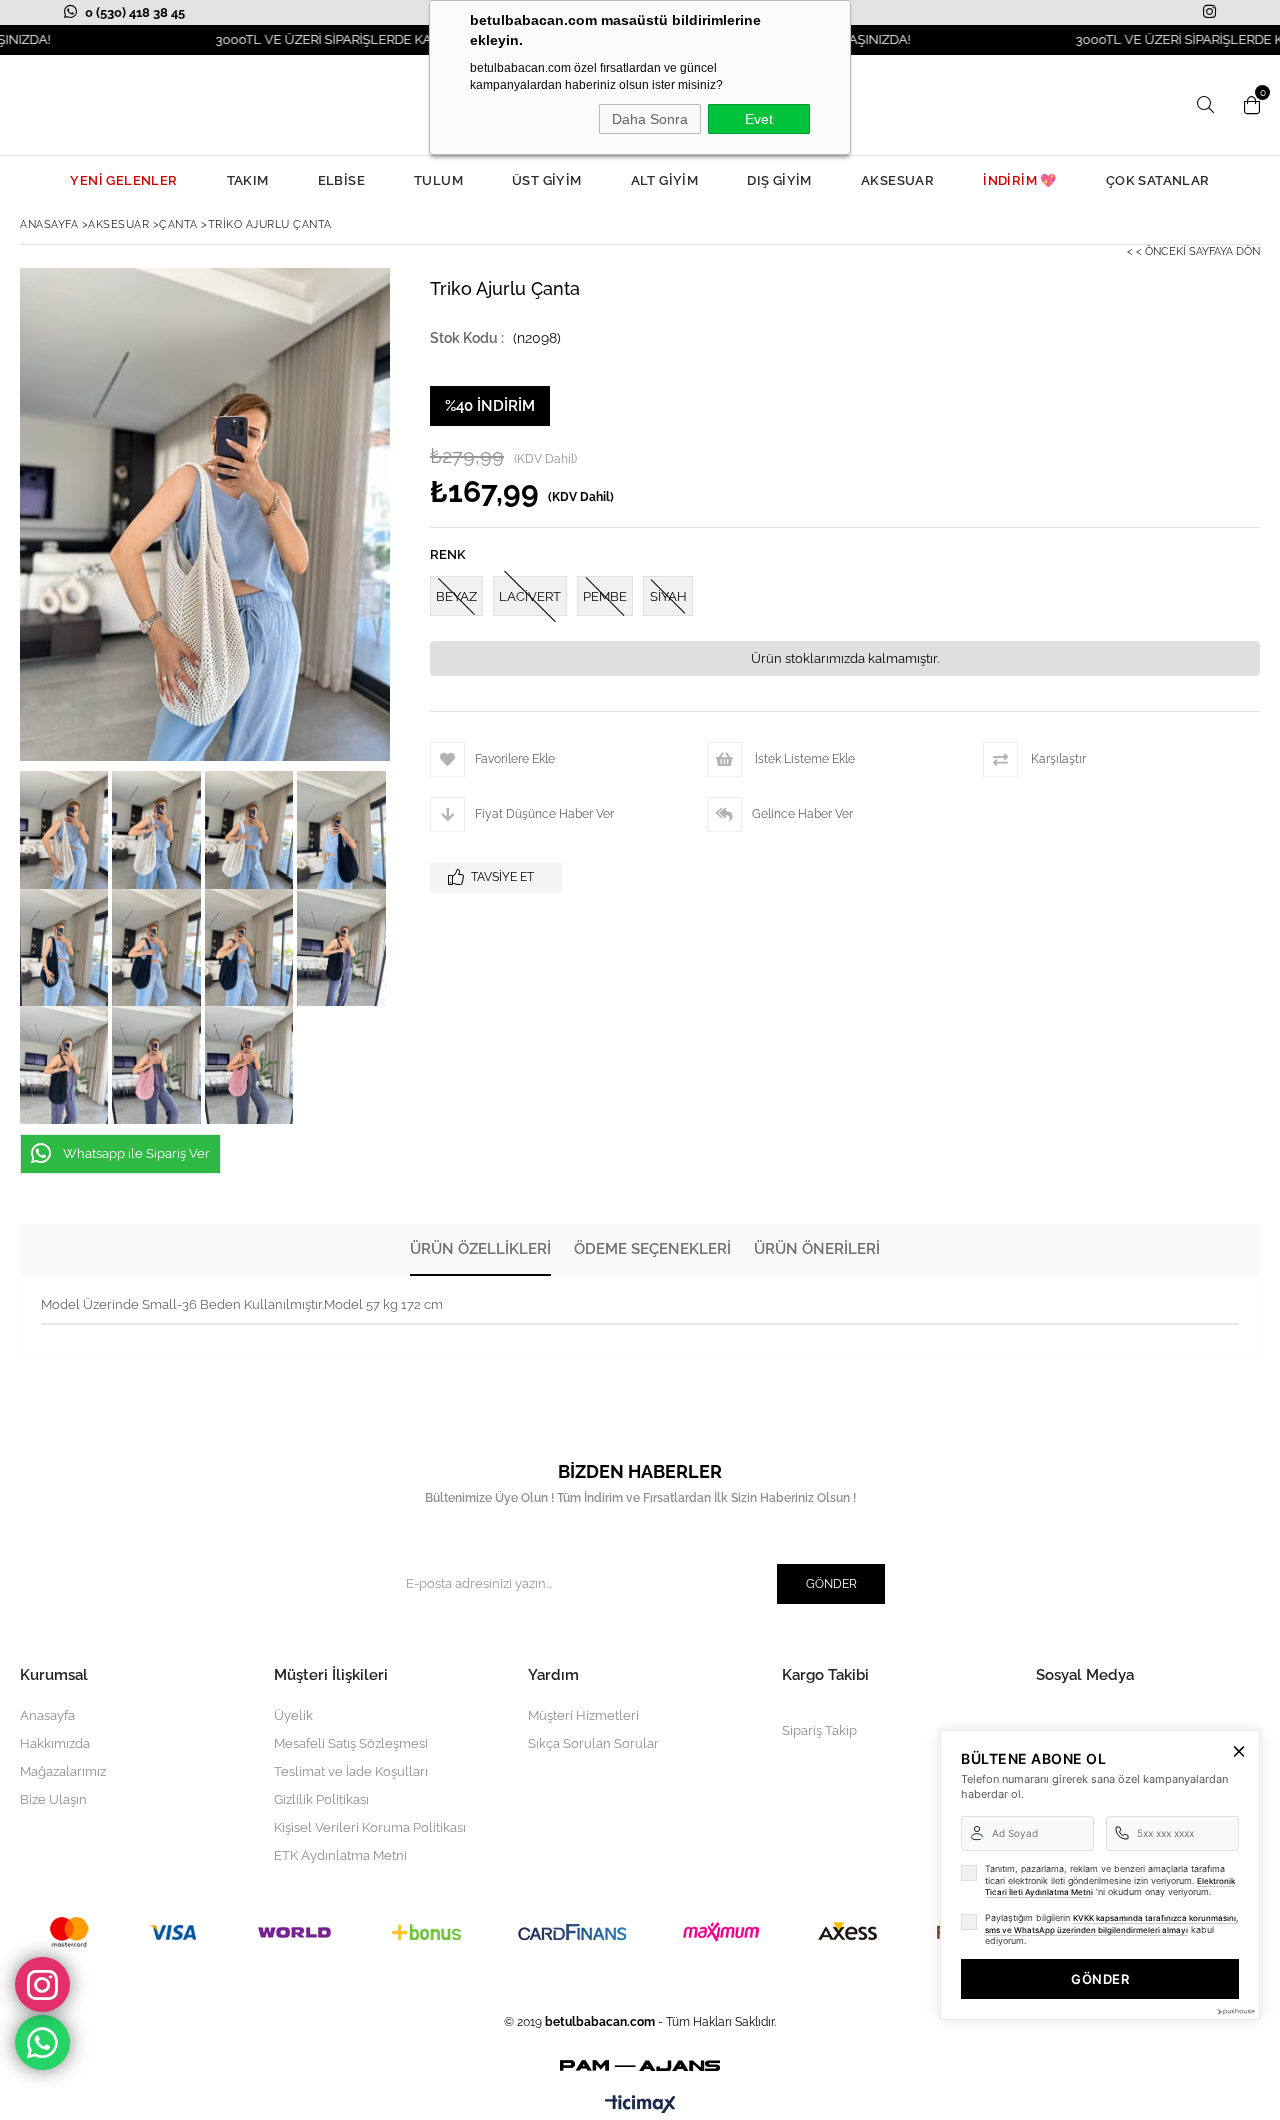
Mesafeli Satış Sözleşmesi (351, 1743)
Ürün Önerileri (817, 1249)
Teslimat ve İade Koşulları (351, 1771)
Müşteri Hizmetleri (583, 1715)
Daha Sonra (650, 119)
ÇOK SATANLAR (1158, 180)
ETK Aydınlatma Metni (340, 1855)
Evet (759, 119)
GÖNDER (1100, 1979)
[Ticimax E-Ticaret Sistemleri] (640, 2105)
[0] (1247, 105)
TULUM (438, 180)
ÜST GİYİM (547, 180)
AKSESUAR (897, 180)
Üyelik (293, 1715)
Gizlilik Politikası (321, 1799)
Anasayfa (47, 1715)
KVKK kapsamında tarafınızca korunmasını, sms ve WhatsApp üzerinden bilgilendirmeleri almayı (1111, 1924)
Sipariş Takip (819, 1730)
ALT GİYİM (665, 180)
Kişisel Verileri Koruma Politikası (370, 1827)
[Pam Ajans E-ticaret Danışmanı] (640, 2062)
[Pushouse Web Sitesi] (1235, 2011)
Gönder (831, 1584)
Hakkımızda (55, 1743)
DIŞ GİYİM (779, 180)
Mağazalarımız (63, 1771)
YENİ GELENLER (123, 180)
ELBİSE (341, 180)
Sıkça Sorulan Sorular (593, 1743)
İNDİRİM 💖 (1020, 180)
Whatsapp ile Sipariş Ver (136, 1153)
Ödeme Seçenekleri (652, 1249)
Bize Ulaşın (53, 1799)
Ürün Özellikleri (480, 1249)
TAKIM (248, 180)
